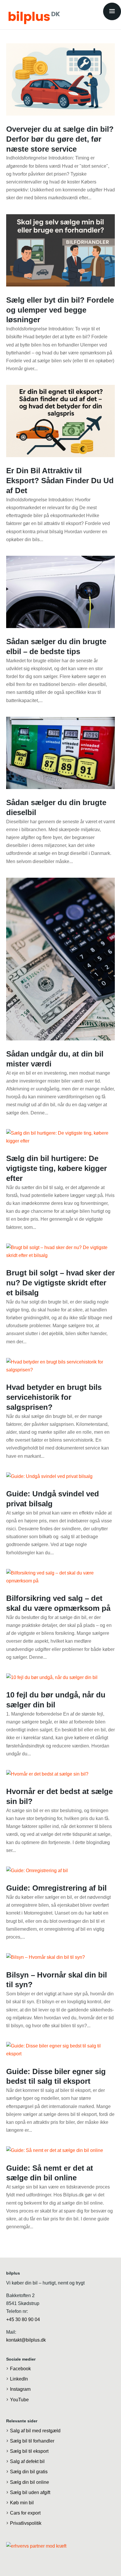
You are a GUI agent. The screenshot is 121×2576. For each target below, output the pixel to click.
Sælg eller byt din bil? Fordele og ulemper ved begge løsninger (60, 310)
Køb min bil (22, 2503)
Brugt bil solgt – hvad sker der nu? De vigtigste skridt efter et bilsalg (60, 1283)
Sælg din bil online (30, 2482)
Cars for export (25, 2513)
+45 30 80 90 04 (23, 2319)
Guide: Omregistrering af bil (56, 1888)
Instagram (20, 2389)
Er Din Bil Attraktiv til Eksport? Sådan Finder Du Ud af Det (60, 481)
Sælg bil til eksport (29, 2451)
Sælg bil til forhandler (32, 2441)
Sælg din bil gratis (29, 2472)
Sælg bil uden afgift (30, 2492)
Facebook (20, 2369)
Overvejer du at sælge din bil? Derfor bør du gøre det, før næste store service (60, 139)
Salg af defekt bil (27, 2462)
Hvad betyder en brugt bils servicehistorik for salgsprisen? (54, 1397)
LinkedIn (19, 2379)
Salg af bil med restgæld (35, 2431)
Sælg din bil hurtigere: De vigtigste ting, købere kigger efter (57, 1168)
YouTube (19, 2400)
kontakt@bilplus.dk (26, 2340)
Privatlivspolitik (26, 2523)
